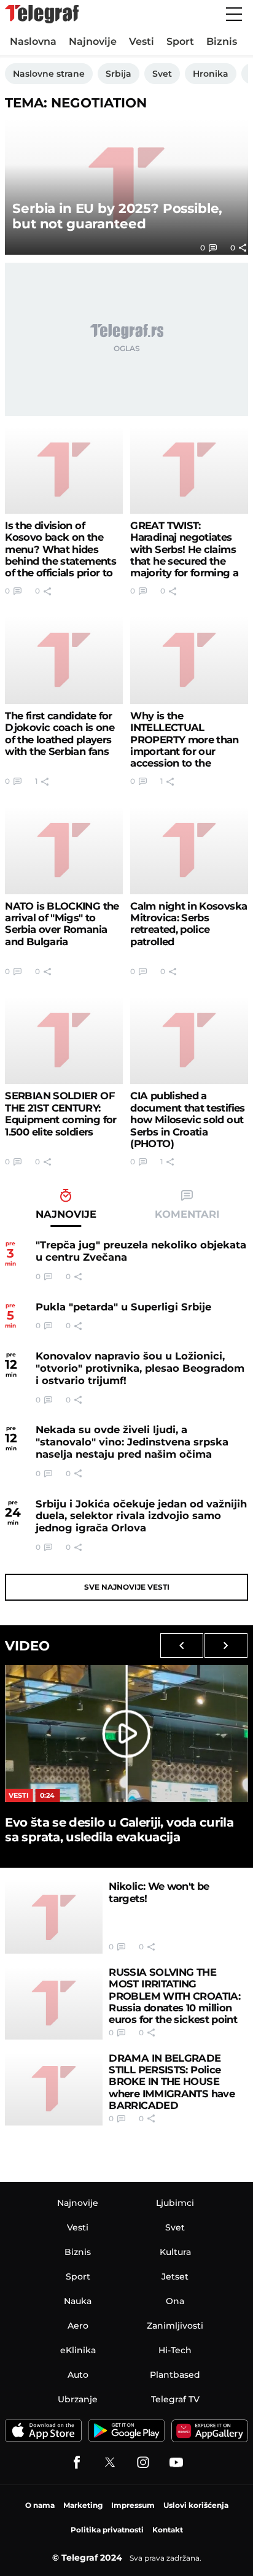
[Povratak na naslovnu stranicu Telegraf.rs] (42, 14)
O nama (40, 2505)
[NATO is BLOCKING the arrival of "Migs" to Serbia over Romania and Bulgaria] (64, 850)
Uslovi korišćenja (196, 2505)
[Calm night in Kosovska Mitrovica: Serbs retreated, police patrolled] (189, 850)
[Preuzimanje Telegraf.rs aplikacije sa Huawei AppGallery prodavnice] (210, 2431)
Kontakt (168, 2530)
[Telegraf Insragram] (143, 2462)
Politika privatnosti (107, 2530)
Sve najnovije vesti (127, 1587)
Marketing (83, 2505)
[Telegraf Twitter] (110, 2462)
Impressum (133, 2505)
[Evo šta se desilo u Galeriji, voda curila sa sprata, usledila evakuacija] (126, 1733)
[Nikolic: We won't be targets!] (54, 1917)
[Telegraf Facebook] (77, 2462)
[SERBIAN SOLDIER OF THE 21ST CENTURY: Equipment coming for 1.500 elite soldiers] (64, 1040)
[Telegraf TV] (176, 2462)
